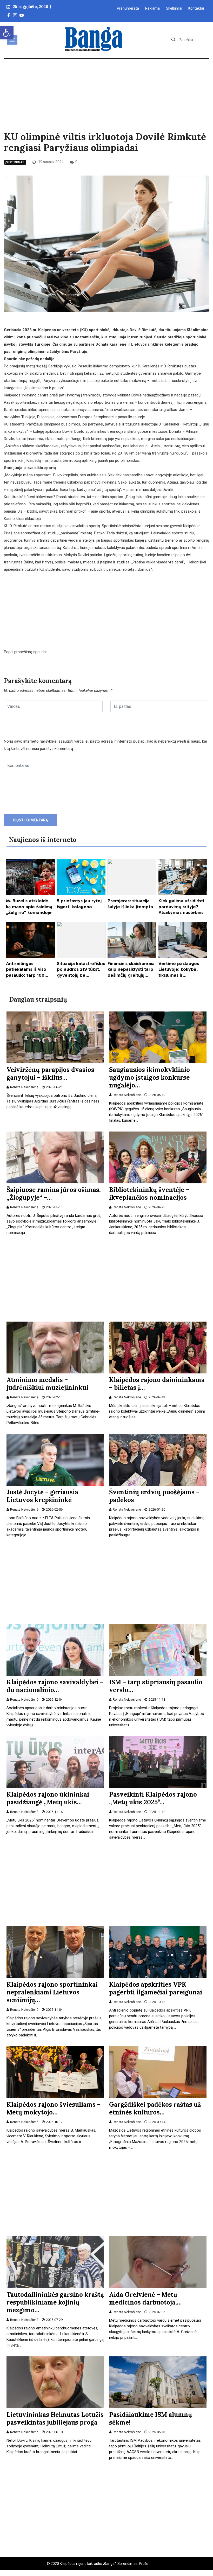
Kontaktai (196, 8)
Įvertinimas (15, 162)
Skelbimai (174, 8)
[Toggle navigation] (12, 40)
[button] (7, 33)
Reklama (152, 8)
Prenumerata (128, 8)
